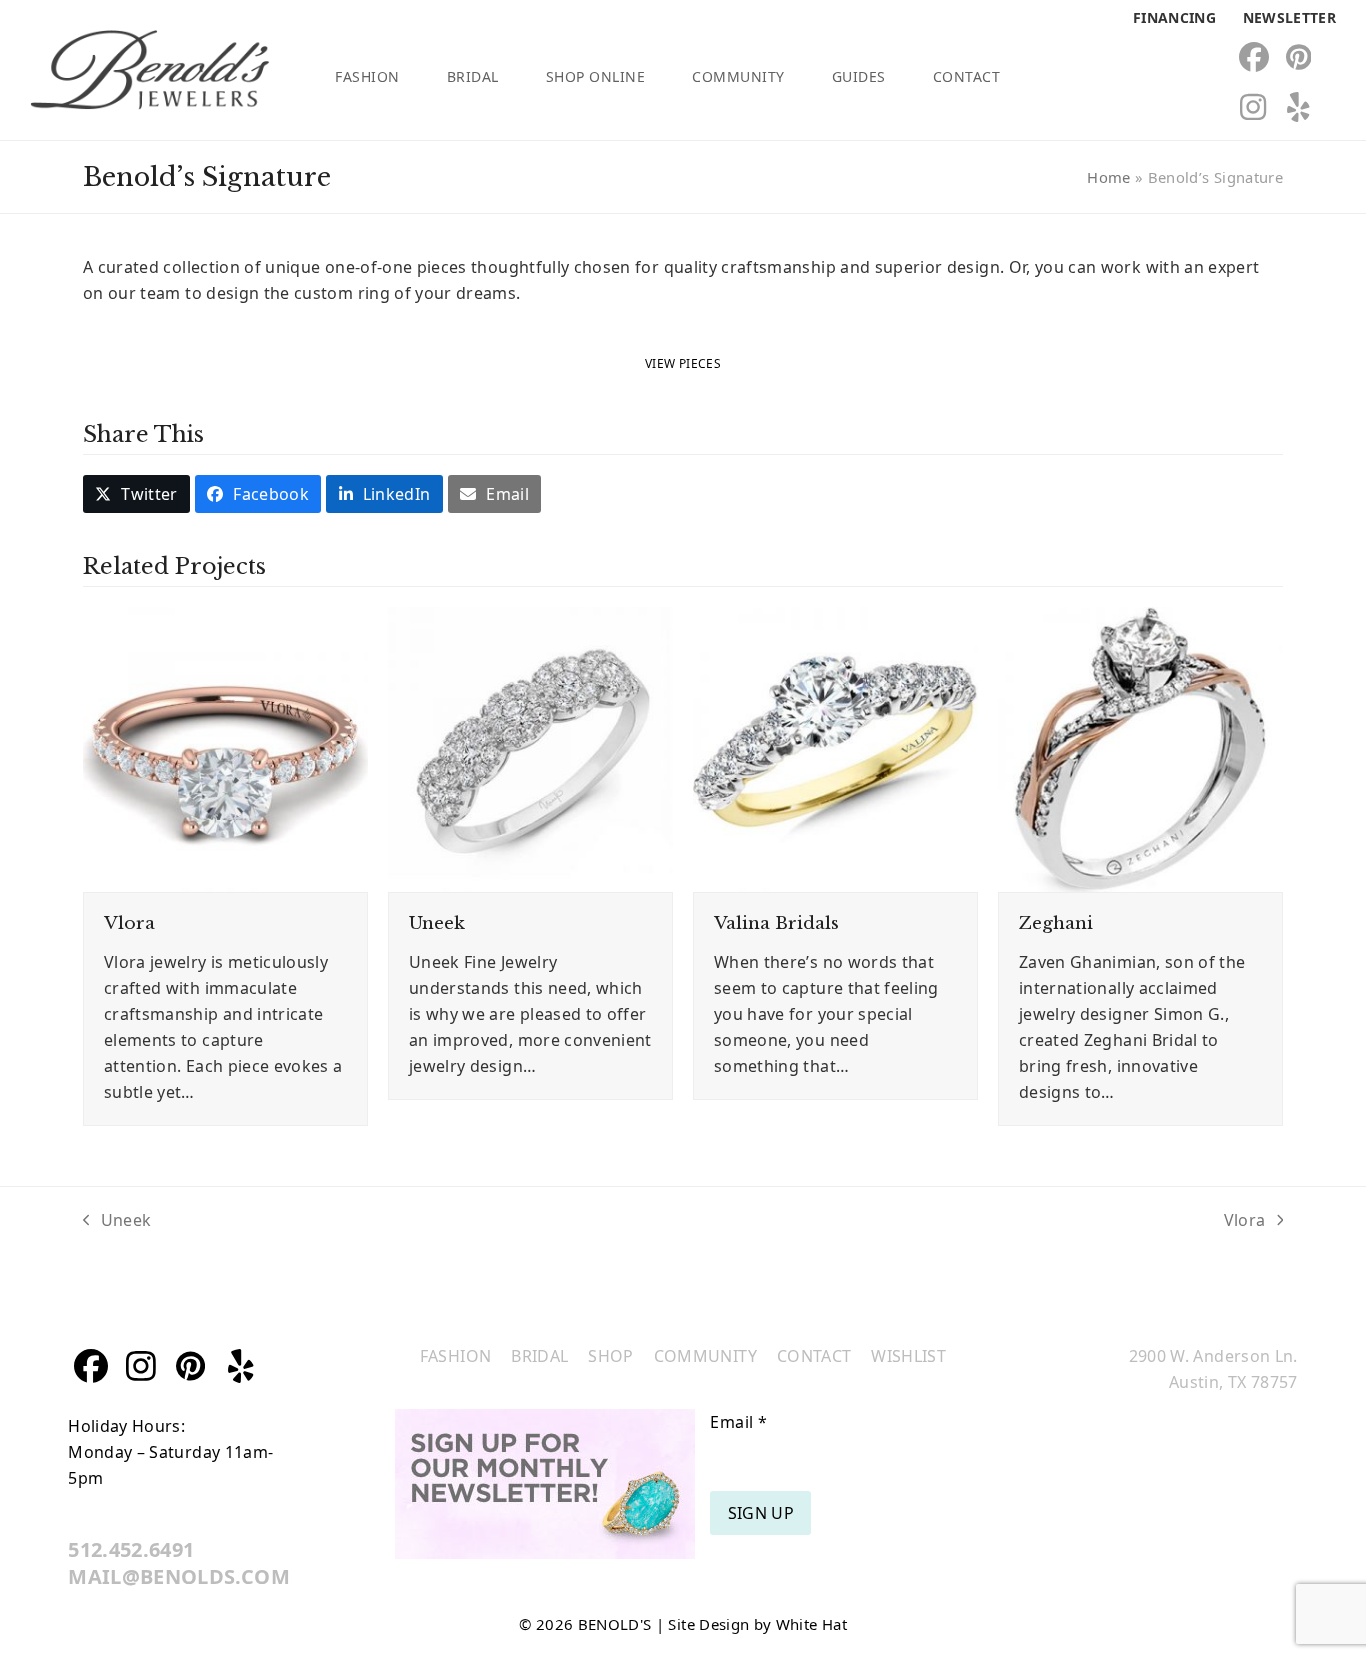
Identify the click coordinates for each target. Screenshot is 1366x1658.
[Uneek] (530, 748)
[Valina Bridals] (835, 748)
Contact (814, 1356)
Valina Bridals (776, 923)
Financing (1174, 17)
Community (705, 1356)
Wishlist (908, 1356)
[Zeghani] (1140, 748)
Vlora (129, 923)
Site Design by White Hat (757, 1624)
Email (738, 1422)
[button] (136, 494)
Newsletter (1290, 17)
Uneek (437, 923)
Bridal (539, 1356)
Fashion (455, 1356)
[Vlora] (225, 748)
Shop (610, 1356)
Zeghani (1056, 923)
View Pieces (683, 363)
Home (1108, 177)
